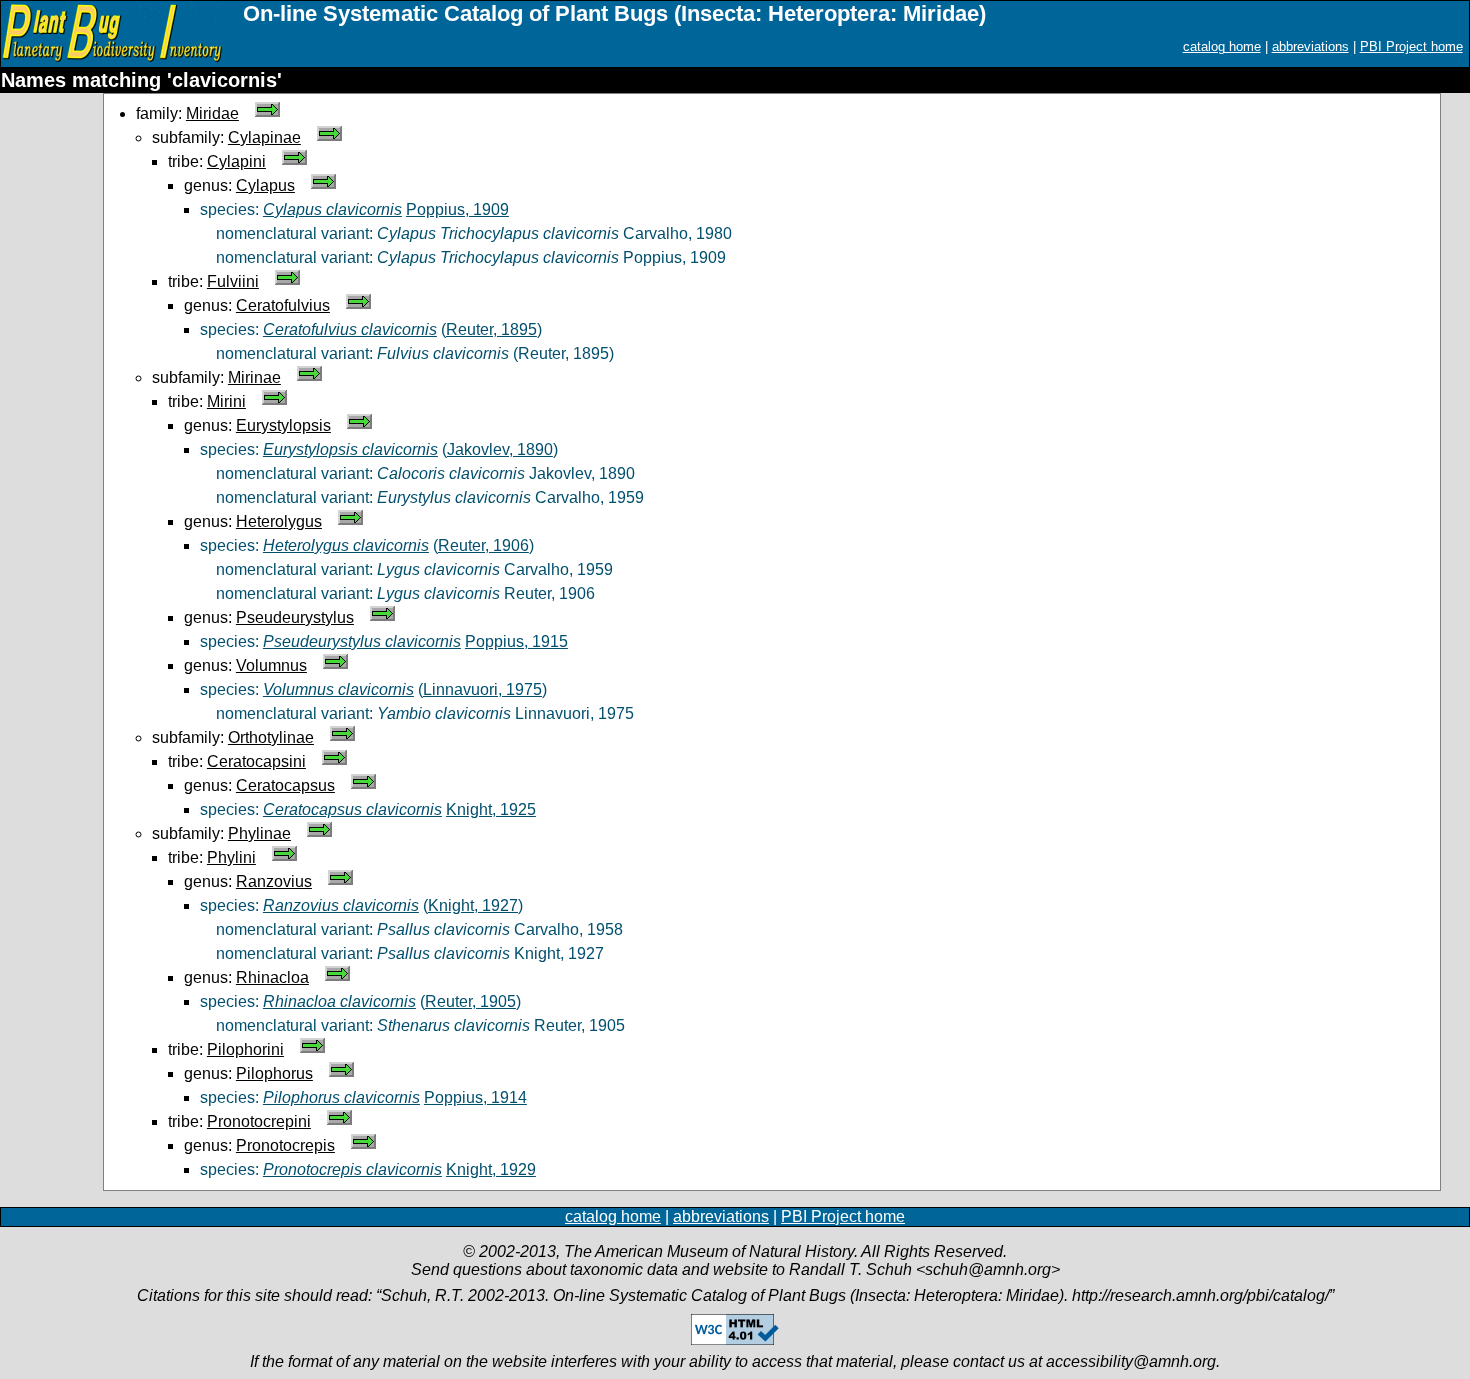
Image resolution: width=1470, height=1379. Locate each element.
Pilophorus (274, 1073)
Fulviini (233, 281)
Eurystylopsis (283, 425)
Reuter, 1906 (483, 545)
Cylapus (265, 185)
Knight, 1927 (473, 905)
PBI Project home (1411, 46)
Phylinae (259, 833)
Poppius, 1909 (457, 209)
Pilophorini (245, 1049)
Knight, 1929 (491, 1169)
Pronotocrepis (285, 1145)
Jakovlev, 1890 (500, 449)
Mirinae (254, 377)
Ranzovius (274, 881)
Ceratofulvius (283, 305)
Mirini (226, 401)
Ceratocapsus (285, 785)
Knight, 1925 (491, 809)
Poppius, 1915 (516, 641)
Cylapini (236, 161)
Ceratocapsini (256, 761)
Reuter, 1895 (491, 329)
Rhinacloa (272, 977)
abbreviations (1310, 46)
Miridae (212, 113)
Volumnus (271, 665)
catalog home (1222, 46)
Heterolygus (279, 521)
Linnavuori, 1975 (482, 689)
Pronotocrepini (259, 1121)
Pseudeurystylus (295, 617)
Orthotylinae (271, 737)
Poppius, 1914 (475, 1097)
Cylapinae (264, 137)
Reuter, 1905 (470, 1001)
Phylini (231, 857)
